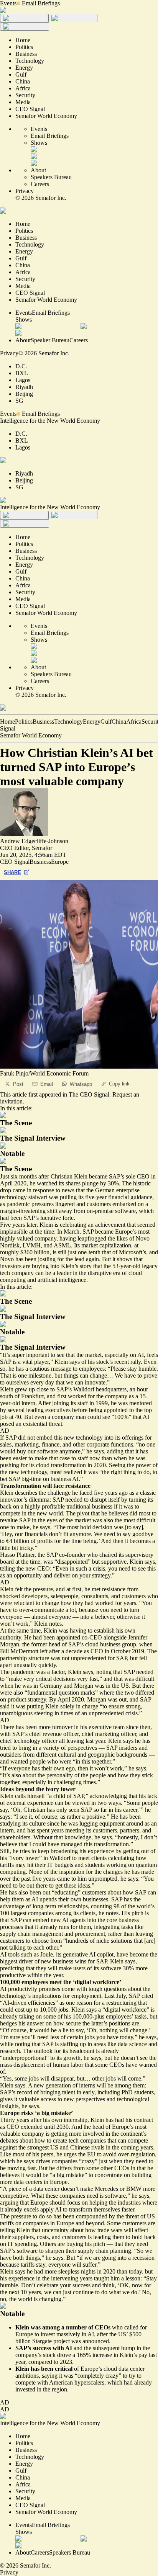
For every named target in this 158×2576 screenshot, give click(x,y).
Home (7, 722)
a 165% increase (92, 2355)
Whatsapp (81, 1084)
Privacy (25, 191)
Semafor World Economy (31, 735)
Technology (68, 722)
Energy (92, 722)
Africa (134, 722)
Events (8, 3)
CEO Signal (15, 862)
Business (43, 722)
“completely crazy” (98, 2376)
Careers (40, 184)
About (38, 170)
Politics (24, 722)
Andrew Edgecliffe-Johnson (34, 841)
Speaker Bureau (50, 340)
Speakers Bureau (51, 177)
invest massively (60, 2334)
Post (18, 1084)
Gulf (106, 722)
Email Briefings (41, 3)
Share (12, 872)
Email (47, 1084)
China (119, 722)
